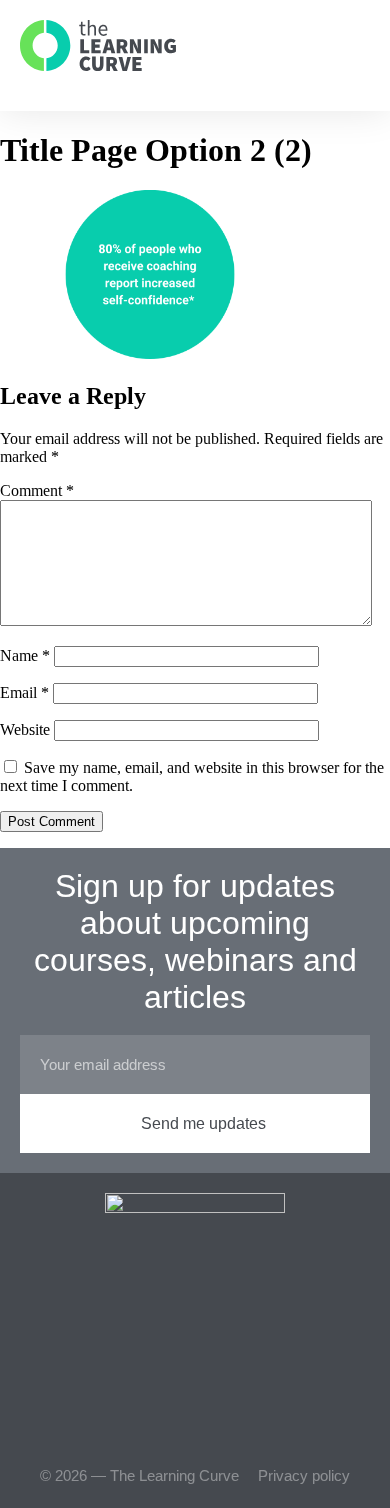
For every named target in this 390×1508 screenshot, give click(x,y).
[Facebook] (160, 1418)
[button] (347, 45)
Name (25, 655)
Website (25, 729)
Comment (37, 490)
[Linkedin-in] (230, 1418)
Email (24, 692)
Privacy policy (304, 1475)
